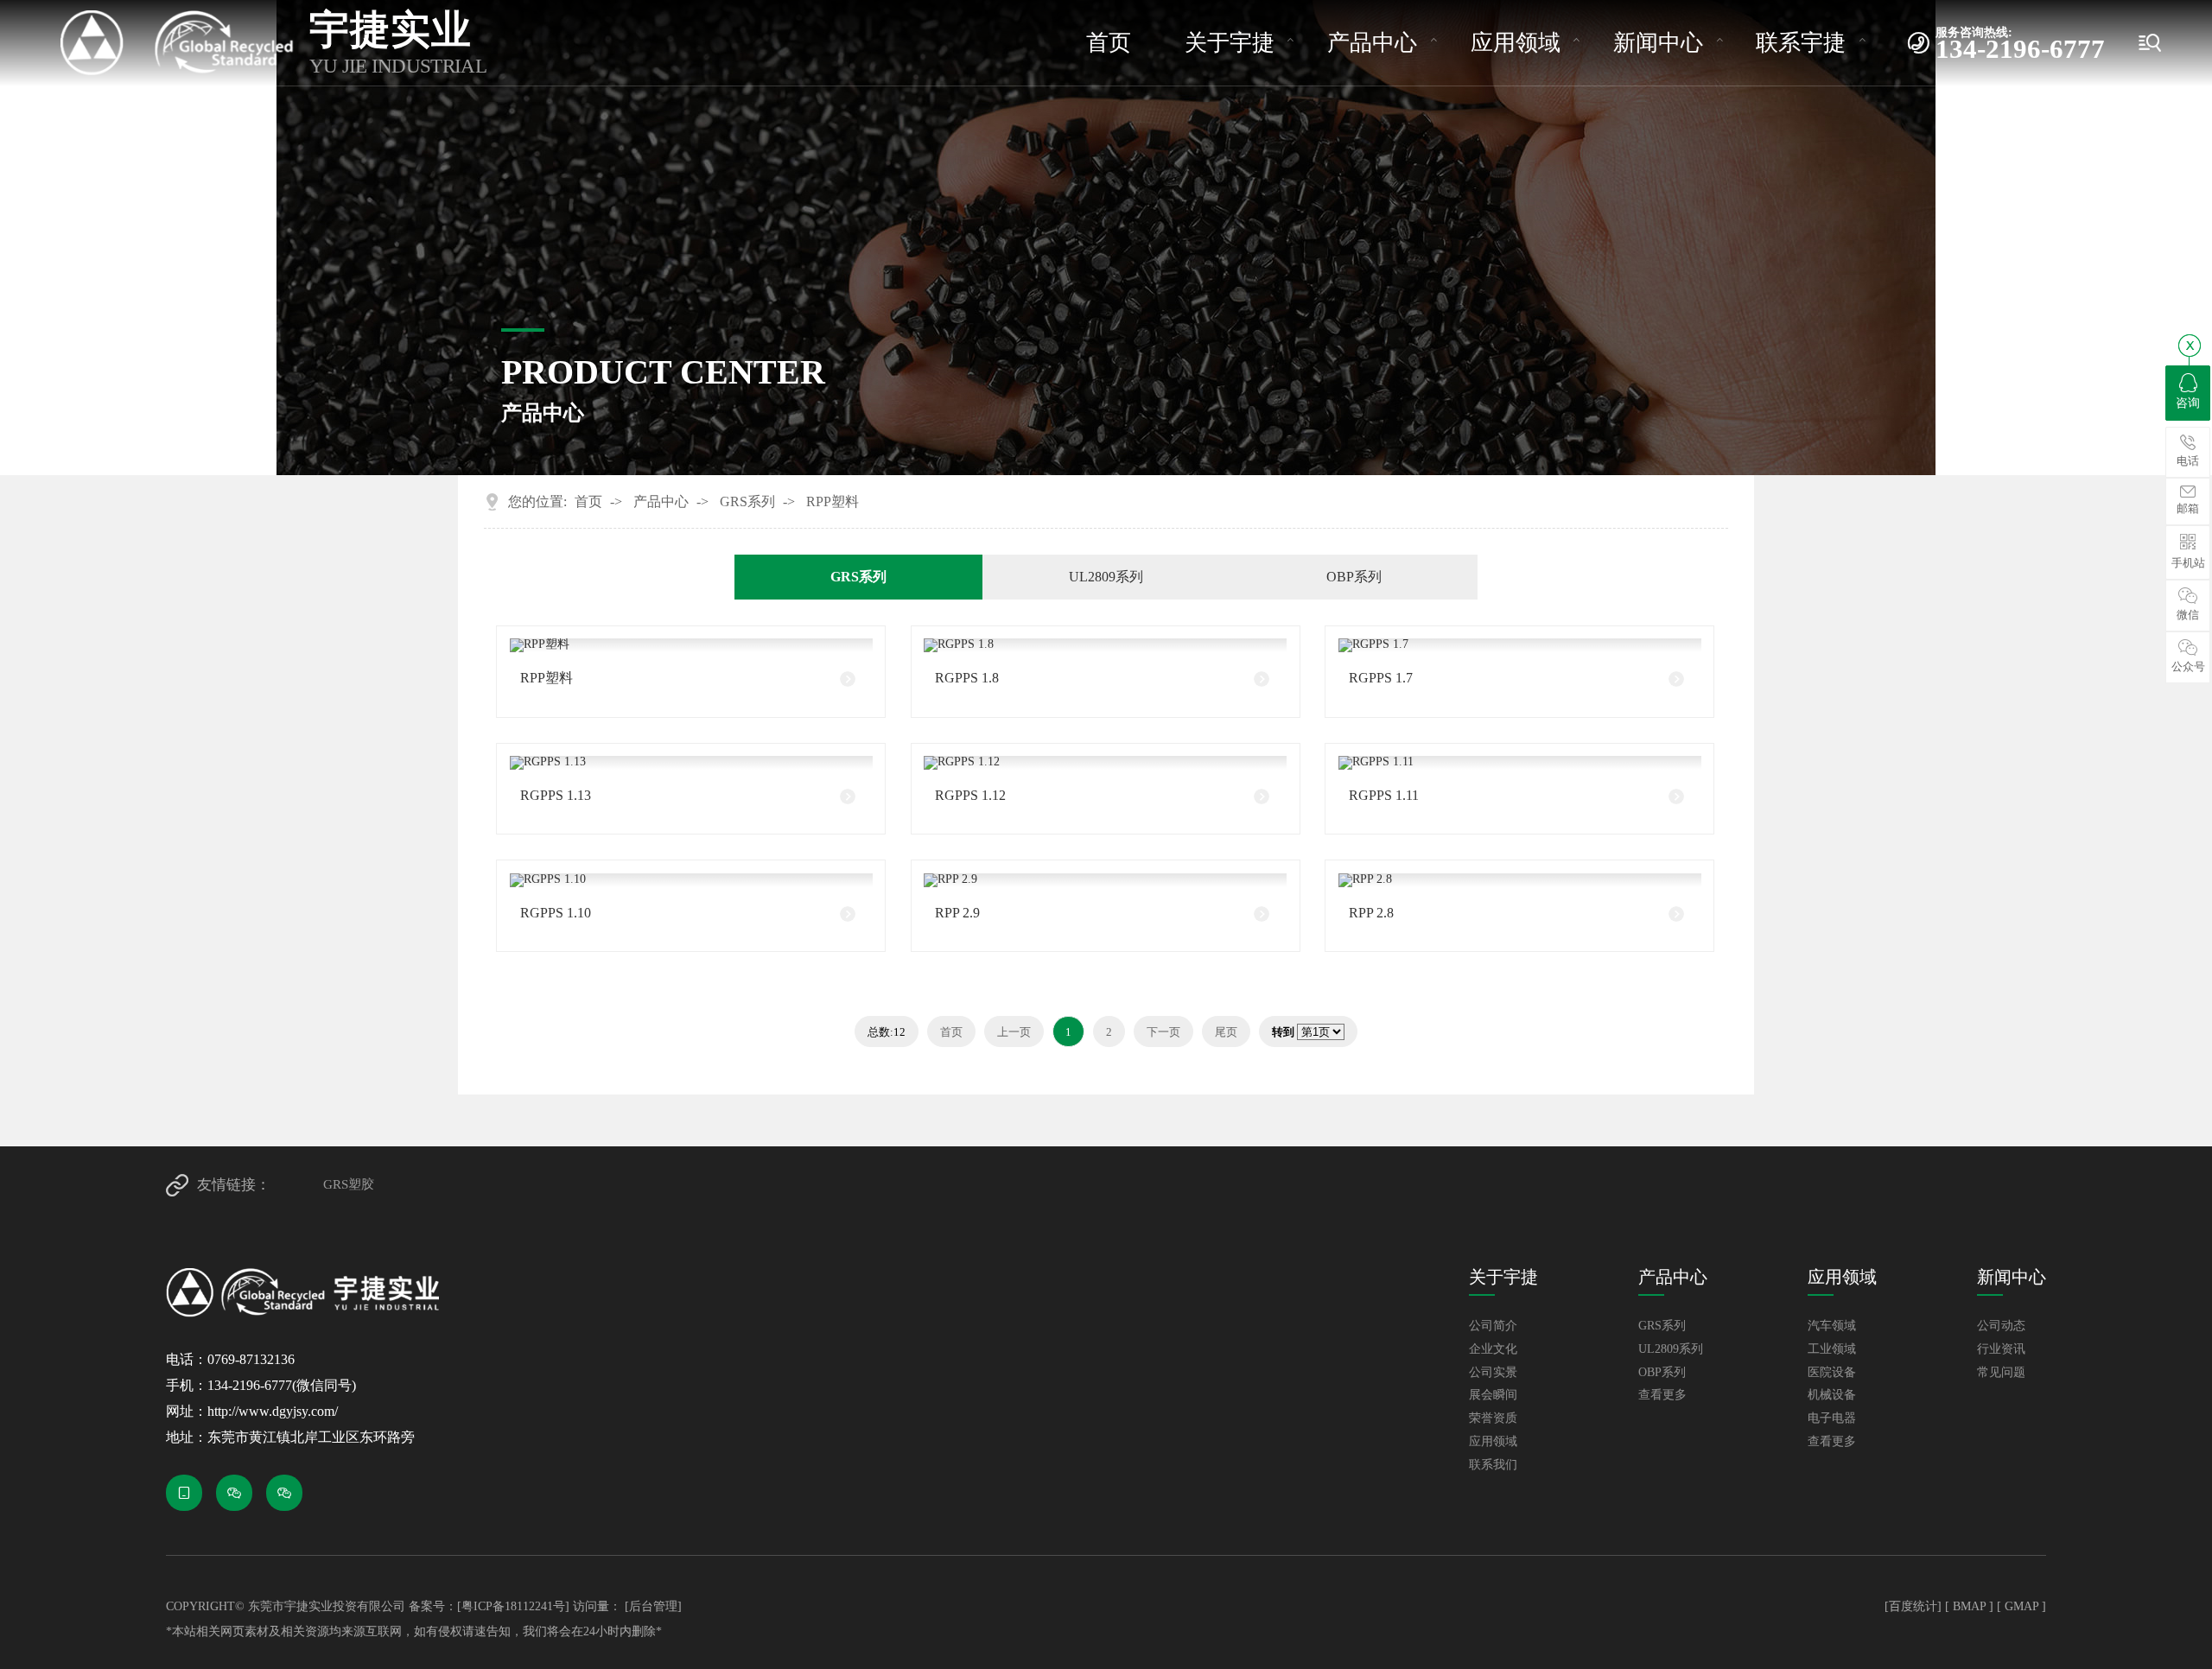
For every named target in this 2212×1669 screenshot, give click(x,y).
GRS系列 (747, 502)
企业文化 (1493, 1349)
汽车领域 (1832, 1326)
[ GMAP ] (2021, 1606)
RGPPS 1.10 (556, 913)
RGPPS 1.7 (1381, 678)
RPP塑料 (833, 502)
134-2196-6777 (2020, 44)
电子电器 (1832, 1418)
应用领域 (1516, 43)
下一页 (1163, 1032)
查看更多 (1662, 1395)
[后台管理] (653, 1606)
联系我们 (1493, 1465)
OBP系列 (1354, 577)
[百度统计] (1913, 1606)
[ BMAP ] (1969, 1606)
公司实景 (1493, 1373)
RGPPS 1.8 (967, 678)
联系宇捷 (1801, 43)
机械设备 (1832, 1395)
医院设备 (1832, 1373)
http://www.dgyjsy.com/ (273, 1411)
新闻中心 (1658, 43)
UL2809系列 (1106, 577)
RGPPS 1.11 (1384, 795)
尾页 (1226, 1032)
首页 (1109, 43)
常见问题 (2001, 1373)
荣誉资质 (1493, 1418)
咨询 (2188, 403)
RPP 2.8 (1371, 913)
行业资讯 (2001, 1349)
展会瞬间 (1493, 1395)
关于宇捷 (1230, 43)
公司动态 (2001, 1326)
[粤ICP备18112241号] (513, 1606)
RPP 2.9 (957, 913)
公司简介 (1493, 1326)
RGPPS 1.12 (970, 795)
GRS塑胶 (349, 1184)
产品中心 (1372, 43)
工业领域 (1832, 1349)
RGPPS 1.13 (556, 795)
